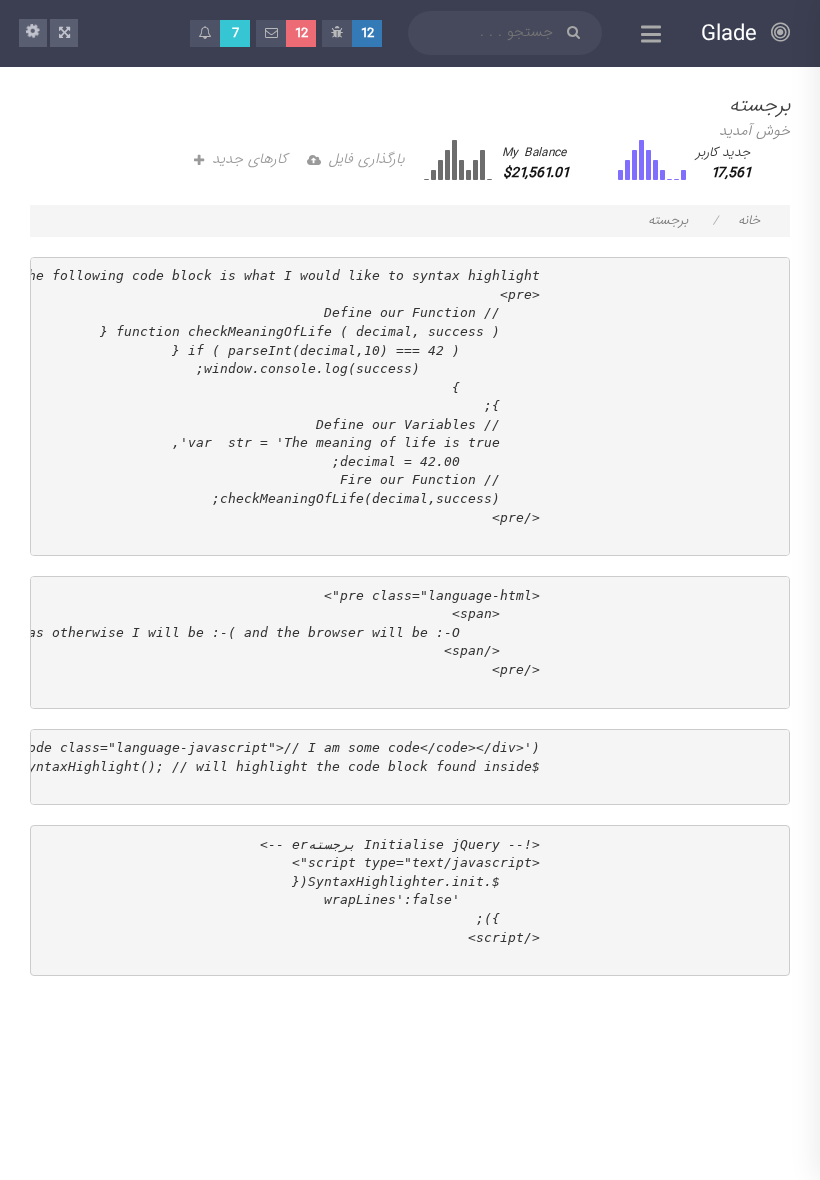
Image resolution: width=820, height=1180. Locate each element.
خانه (749, 220)
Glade (733, 33)
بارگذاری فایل (366, 159)
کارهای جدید (249, 159)
